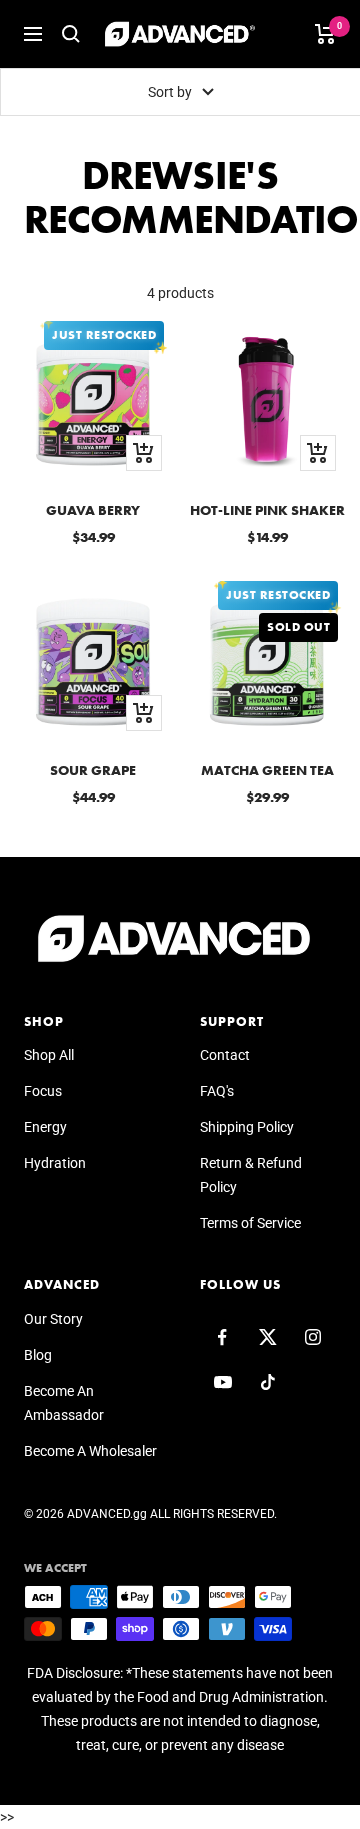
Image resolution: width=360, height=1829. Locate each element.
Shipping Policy (247, 1127)
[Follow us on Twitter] (267, 1337)
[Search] (71, 34)
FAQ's (217, 1091)
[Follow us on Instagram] (312, 1337)
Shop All (49, 1055)
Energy (45, 1127)
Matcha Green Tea (267, 770)
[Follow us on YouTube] (222, 1382)
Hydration (55, 1163)
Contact (225, 1055)
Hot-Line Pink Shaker (267, 510)
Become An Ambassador (64, 1403)
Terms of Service (250, 1223)
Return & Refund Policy (251, 1175)
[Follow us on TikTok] (267, 1382)
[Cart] (325, 34)
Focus (43, 1091)
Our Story (53, 1319)
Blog (38, 1355)
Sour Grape (93, 770)
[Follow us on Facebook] (222, 1337)
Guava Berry (93, 510)
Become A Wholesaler (90, 1451)
